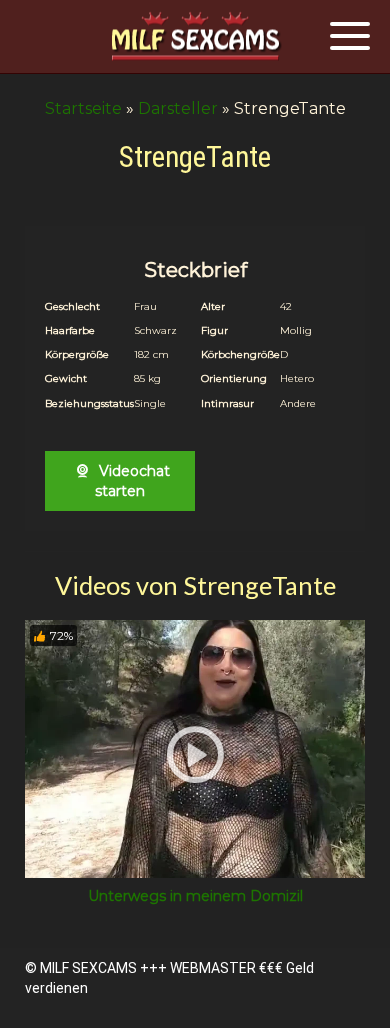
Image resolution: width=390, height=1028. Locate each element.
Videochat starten (132, 481)
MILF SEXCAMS (88, 968)
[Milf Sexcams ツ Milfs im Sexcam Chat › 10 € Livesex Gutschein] (195, 37)
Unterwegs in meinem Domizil (195, 896)
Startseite (83, 108)
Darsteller (178, 108)
